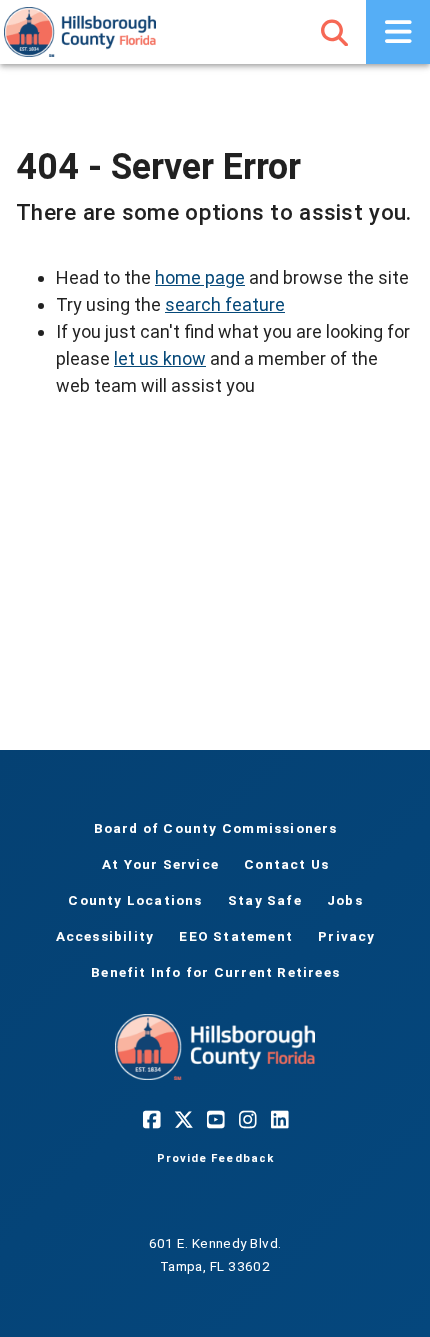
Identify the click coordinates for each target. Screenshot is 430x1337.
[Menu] (398, 32)
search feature (225, 304)
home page (200, 277)
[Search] (334, 32)
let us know (160, 358)
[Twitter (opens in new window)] (183, 1120)
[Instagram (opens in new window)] (247, 1120)
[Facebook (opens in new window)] (151, 1120)
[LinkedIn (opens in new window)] (279, 1120)
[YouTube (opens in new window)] (215, 1120)
